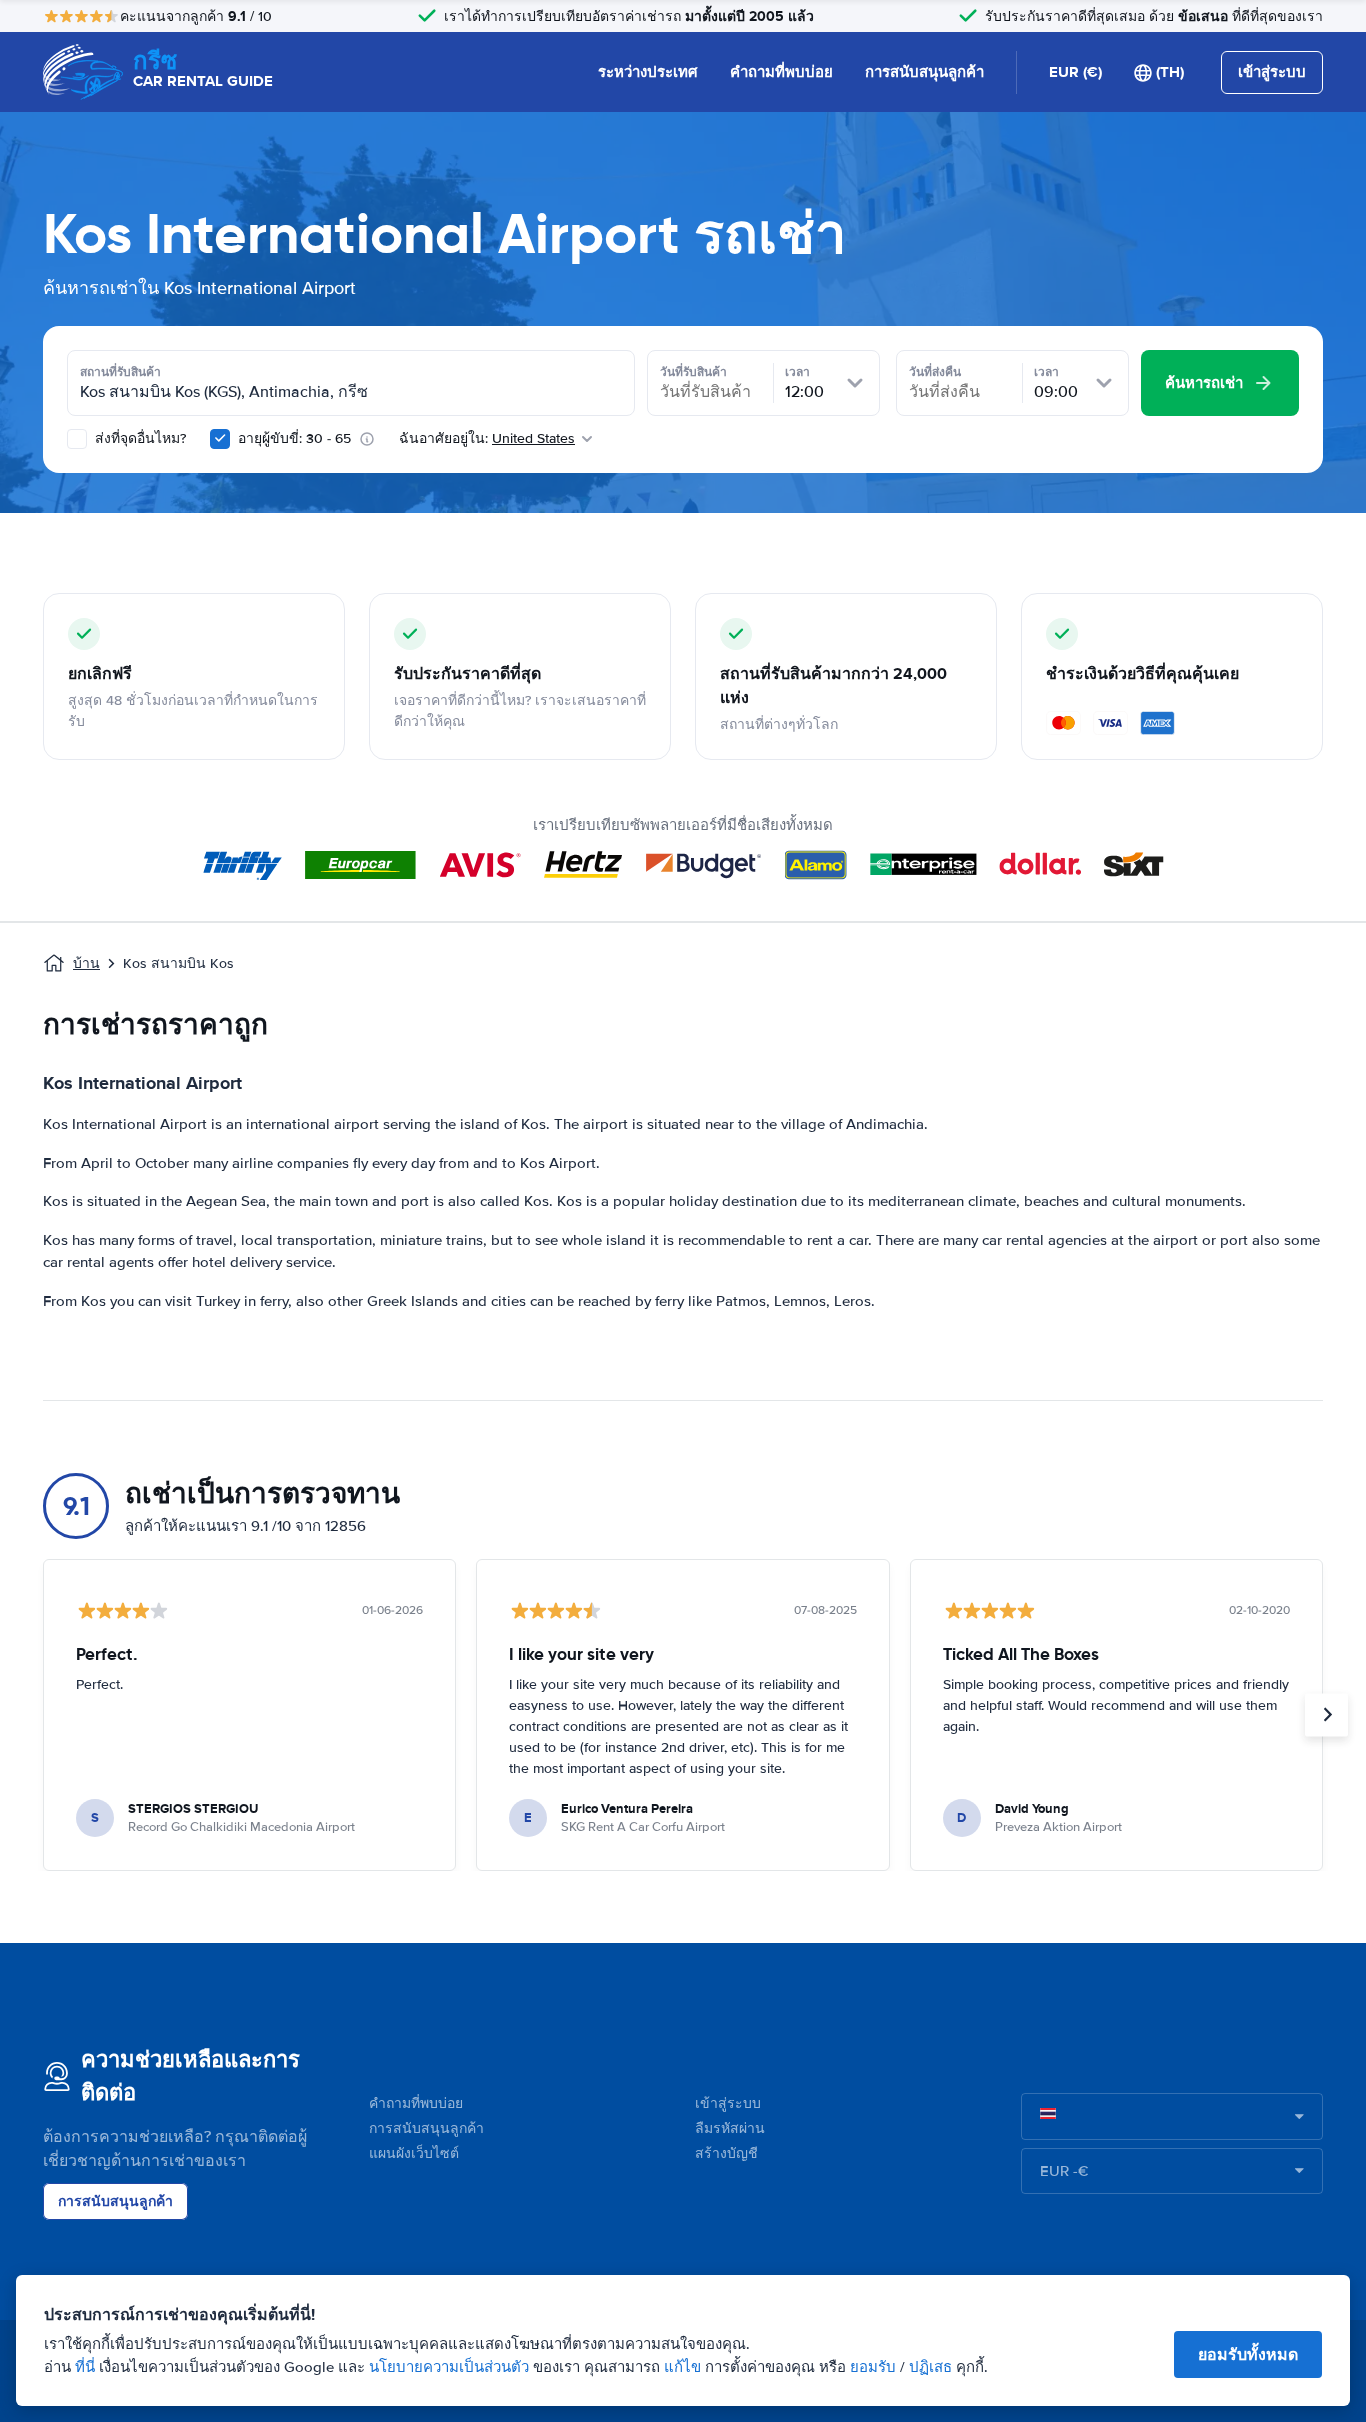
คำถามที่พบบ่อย (781, 72)
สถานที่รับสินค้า (120, 372)
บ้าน (86, 963)
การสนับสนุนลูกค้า (924, 72)
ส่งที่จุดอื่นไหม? (138, 438)
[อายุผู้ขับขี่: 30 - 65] (220, 439)
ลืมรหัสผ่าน (730, 2128)
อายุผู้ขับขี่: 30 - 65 (294, 438)
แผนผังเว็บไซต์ (414, 2153)
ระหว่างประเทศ (648, 72)
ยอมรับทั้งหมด (1248, 2354)
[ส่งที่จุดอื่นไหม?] (77, 439)
